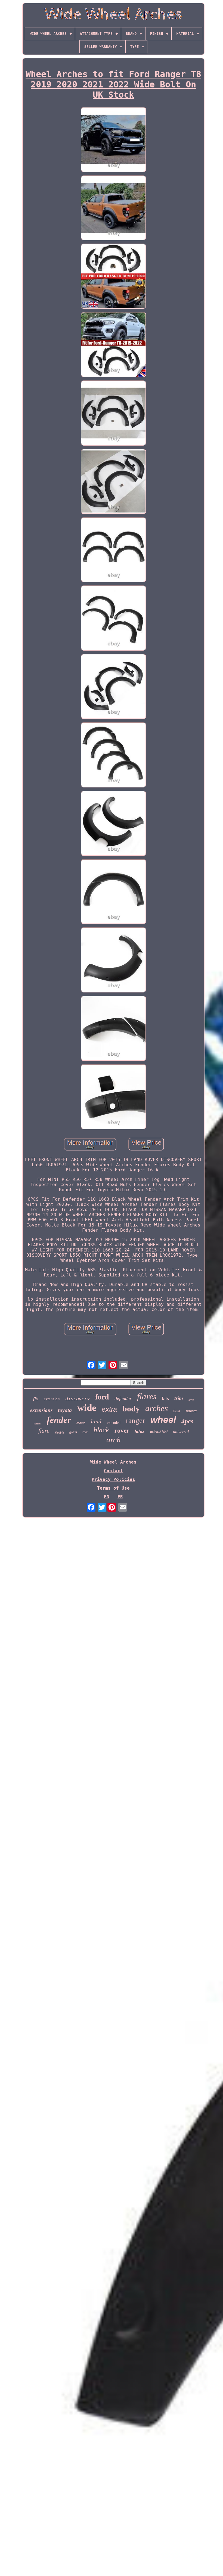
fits (36, 1399)
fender (59, 1420)
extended (114, 1423)
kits (165, 1398)
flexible (59, 1433)
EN (107, 1497)
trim (179, 1398)
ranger (135, 1421)
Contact (113, 1471)
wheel (163, 1420)
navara (191, 1411)
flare (44, 1431)
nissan (38, 1423)
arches (157, 1408)
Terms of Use (113, 1488)
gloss (73, 1432)
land (96, 1421)
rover (122, 1431)
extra (109, 1409)
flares (147, 1396)
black (101, 1430)
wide (87, 1408)
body (131, 1409)
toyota (65, 1410)
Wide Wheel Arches (113, 1462)
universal (181, 1432)
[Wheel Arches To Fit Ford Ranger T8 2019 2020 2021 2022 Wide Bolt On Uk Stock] (113, 140)
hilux (140, 1431)
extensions (41, 1410)
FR (120, 1497)
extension (52, 1399)
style (191, 1400)
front (177, 1411)
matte (81, 1423)
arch (114, 1440)
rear (85, 1432)
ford (102, 1397)
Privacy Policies (113, 1479)
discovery (78, 1399)
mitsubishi (159, 1432)
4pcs (187, 1421)
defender (123, 1398)
